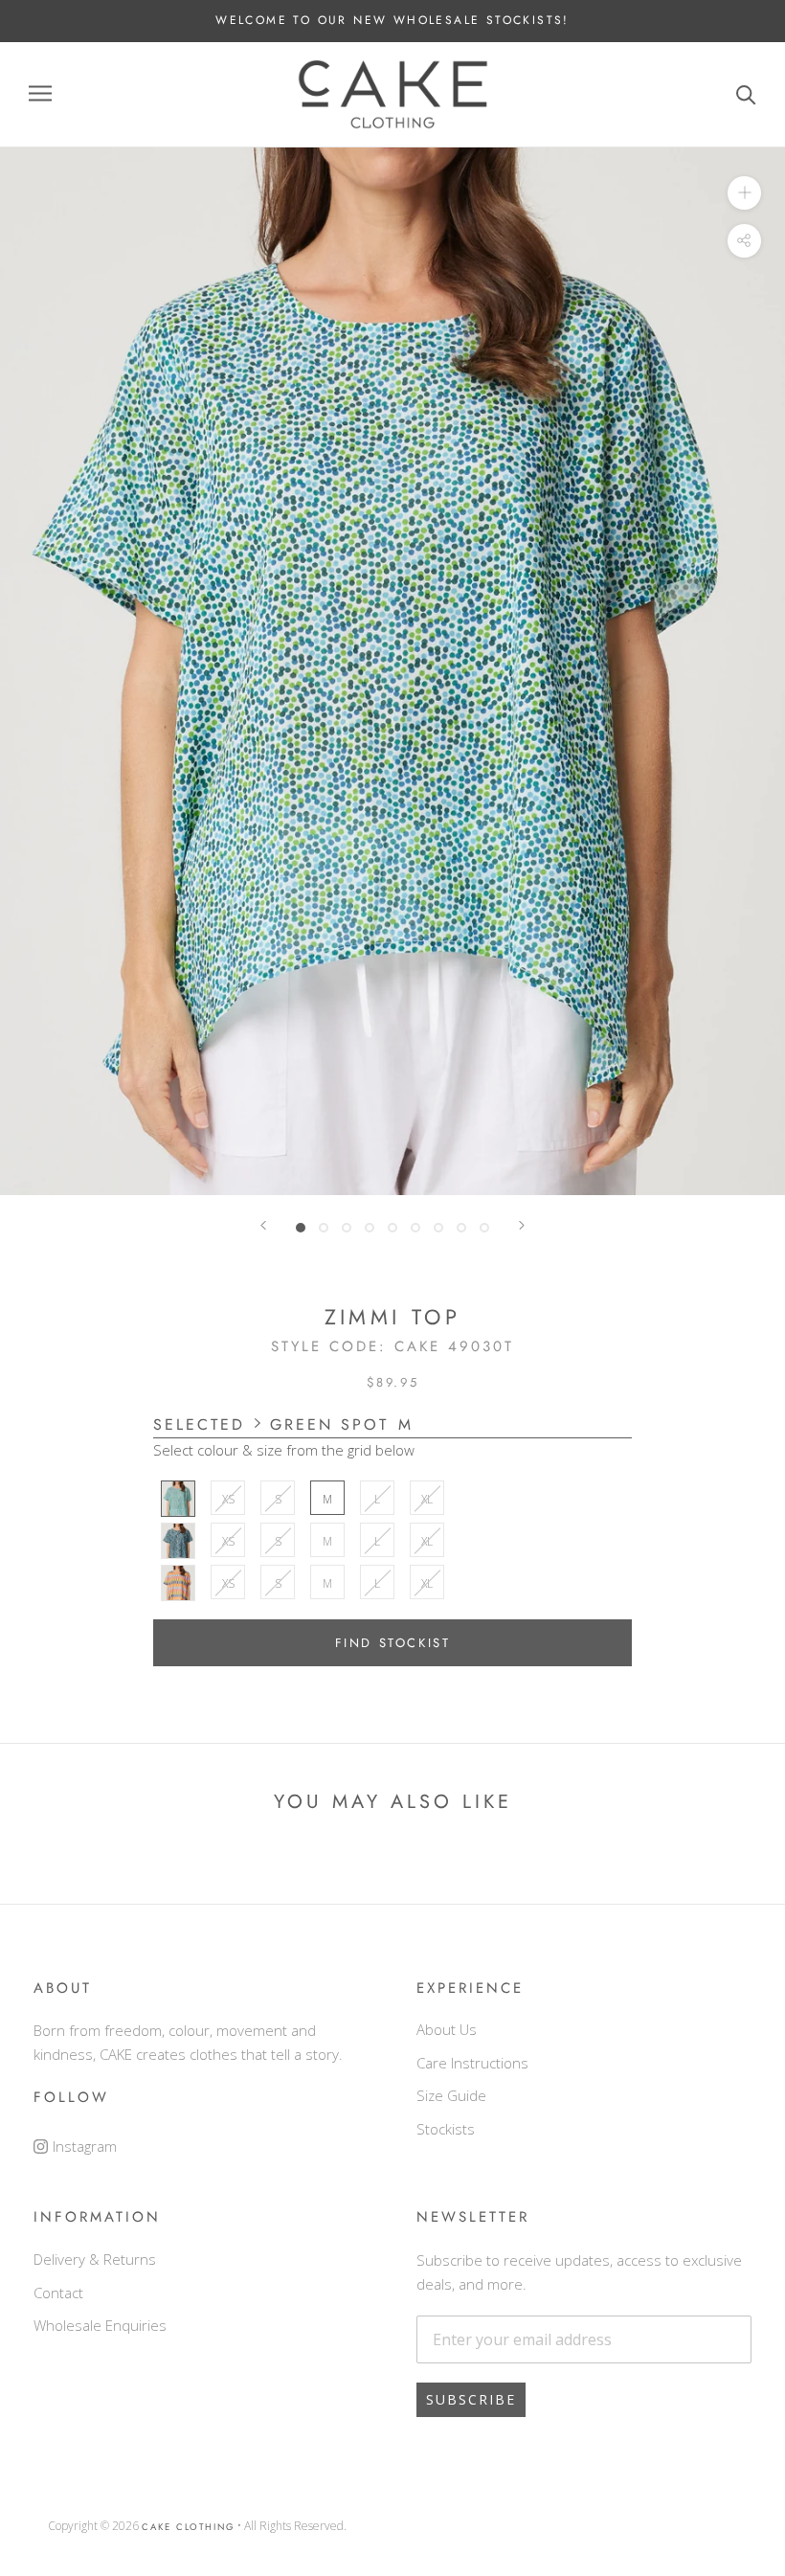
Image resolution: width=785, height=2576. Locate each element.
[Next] (522, 1226)
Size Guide (451, 2095)
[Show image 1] (301, 1228)
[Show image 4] (370, 1228)
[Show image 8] (461, 1228)
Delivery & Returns (95, 2259)
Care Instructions (472, 2063)
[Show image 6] (415, 1228)
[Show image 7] (438, 1228)
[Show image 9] (484, 1228)
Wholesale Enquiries (100, 2325)
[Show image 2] (324, 1228)
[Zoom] (744, 193)
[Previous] (263, 1226)
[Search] (746, 94)
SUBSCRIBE (471, 2399)
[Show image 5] (392, 1228)
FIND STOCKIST (393, 1643)
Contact (58, 2293)
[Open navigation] (40, 94)
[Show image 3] (347, 1228)
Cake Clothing (188, 2527)
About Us (447, 2029)
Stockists (446, 2129)
